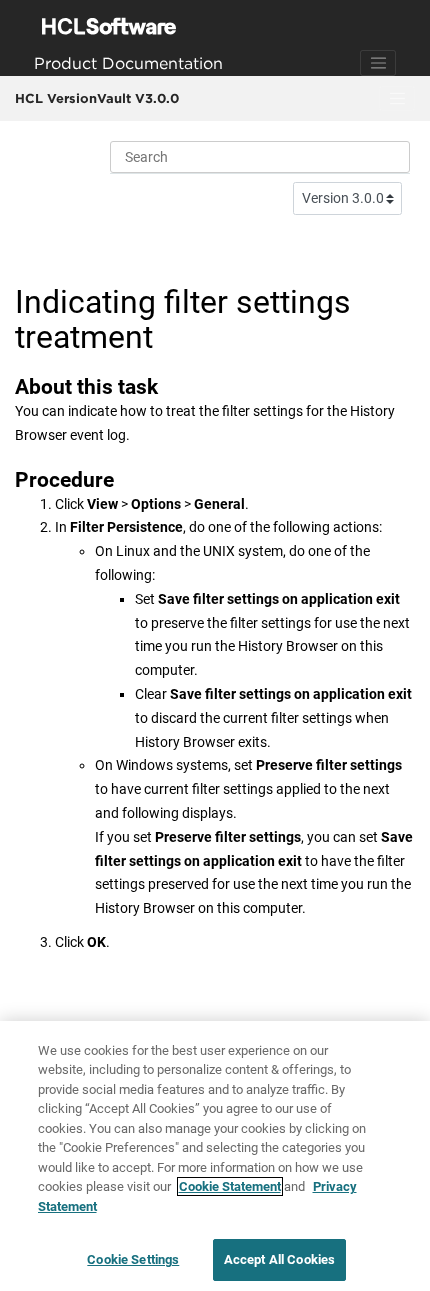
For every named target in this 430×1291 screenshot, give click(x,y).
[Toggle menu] (397, 99)
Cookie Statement (230, 1186)
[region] (215, 1156)
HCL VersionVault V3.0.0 (97, 98)
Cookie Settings (133, 1259)
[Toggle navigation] (378, 63)
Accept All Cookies (279, 1259)
